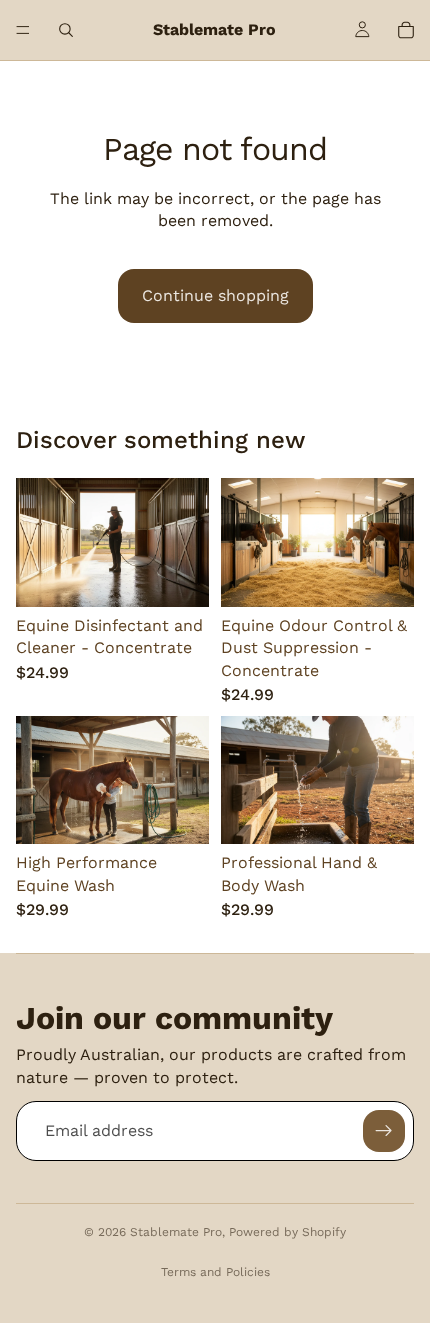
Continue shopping (215, 295)
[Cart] (406, 30)
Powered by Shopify (287, 1232)
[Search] (66, 30)
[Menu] (23, 30)
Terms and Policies (215, 1272)
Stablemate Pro (176, 1232)
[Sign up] (384, 1131)
